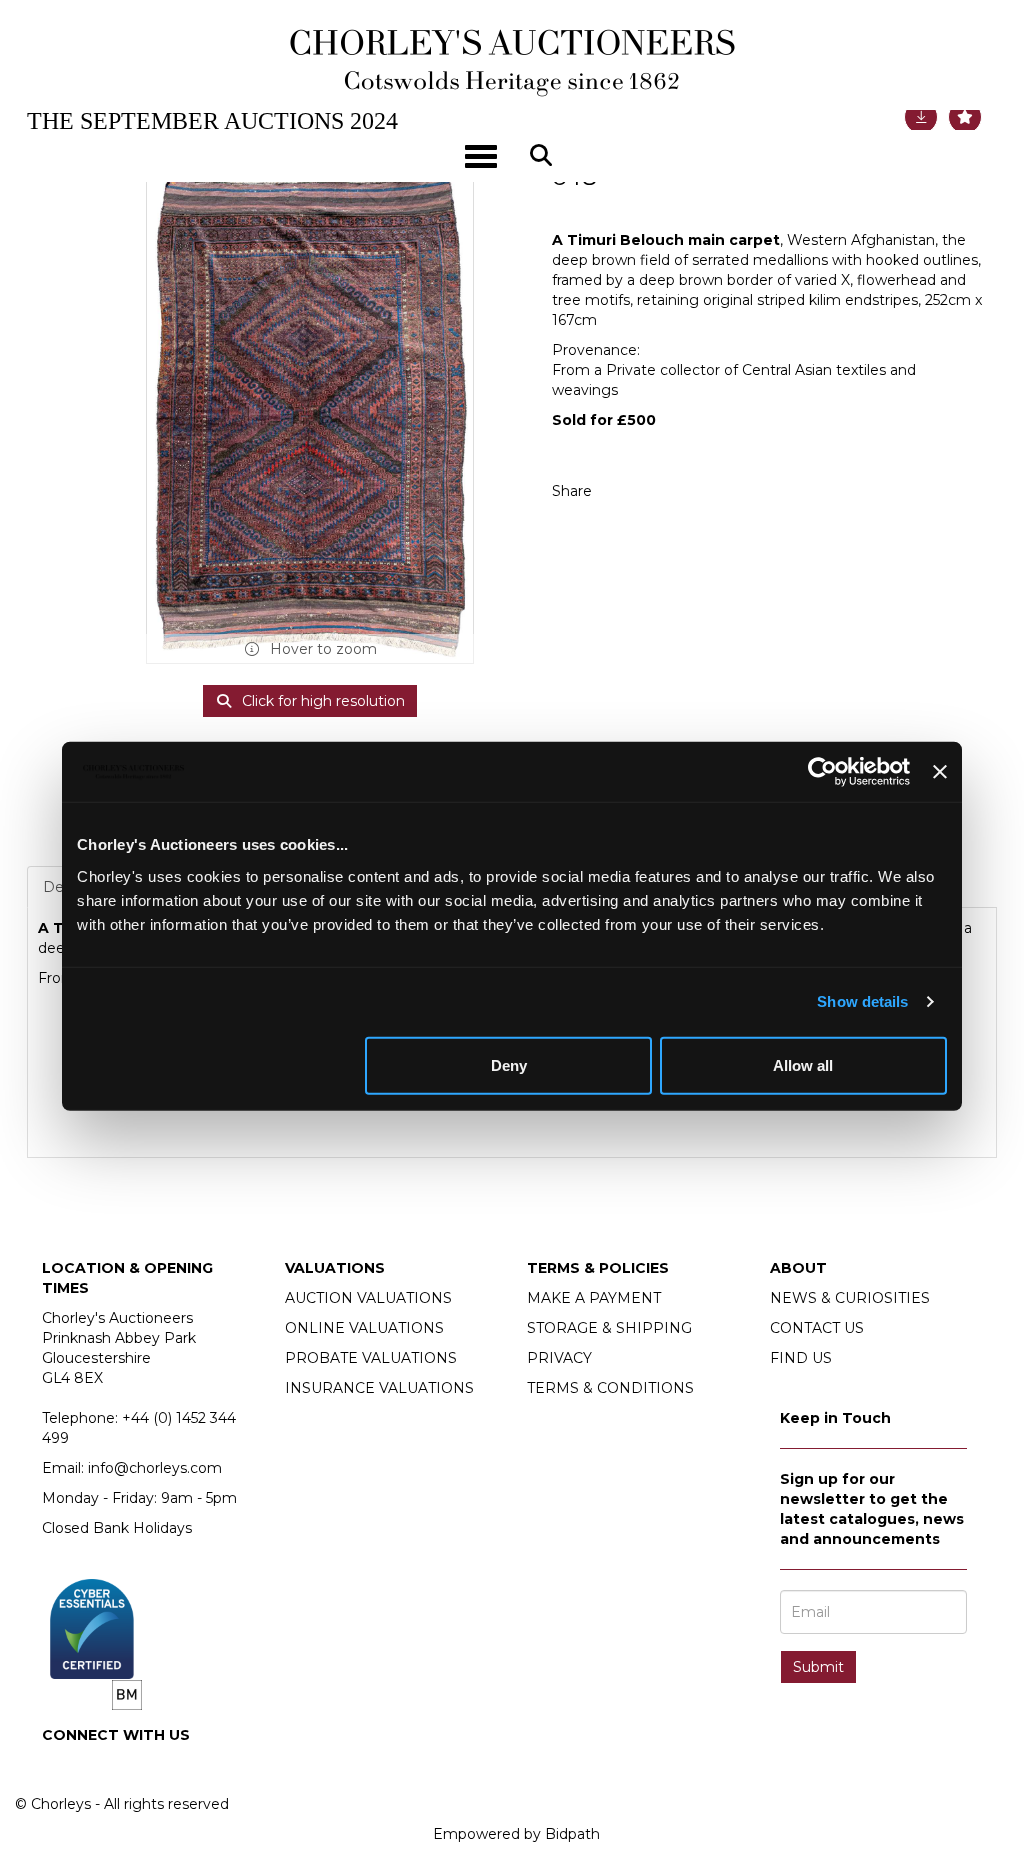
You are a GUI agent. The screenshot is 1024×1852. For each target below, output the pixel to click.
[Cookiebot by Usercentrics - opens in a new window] (822, 772)
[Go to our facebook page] (61, 1769)
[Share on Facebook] (625, 491)
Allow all (803, 1064)
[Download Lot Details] (921, 117)
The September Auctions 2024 (212, 121)
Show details (862, 1001)
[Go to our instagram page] (666, 491)
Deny (509, 1064)
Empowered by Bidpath (516, 1834)
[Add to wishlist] (965, 117)
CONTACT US (817, 1328)
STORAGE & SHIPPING (609, 1328)
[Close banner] (940, 772)
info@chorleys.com (155, 1468)
